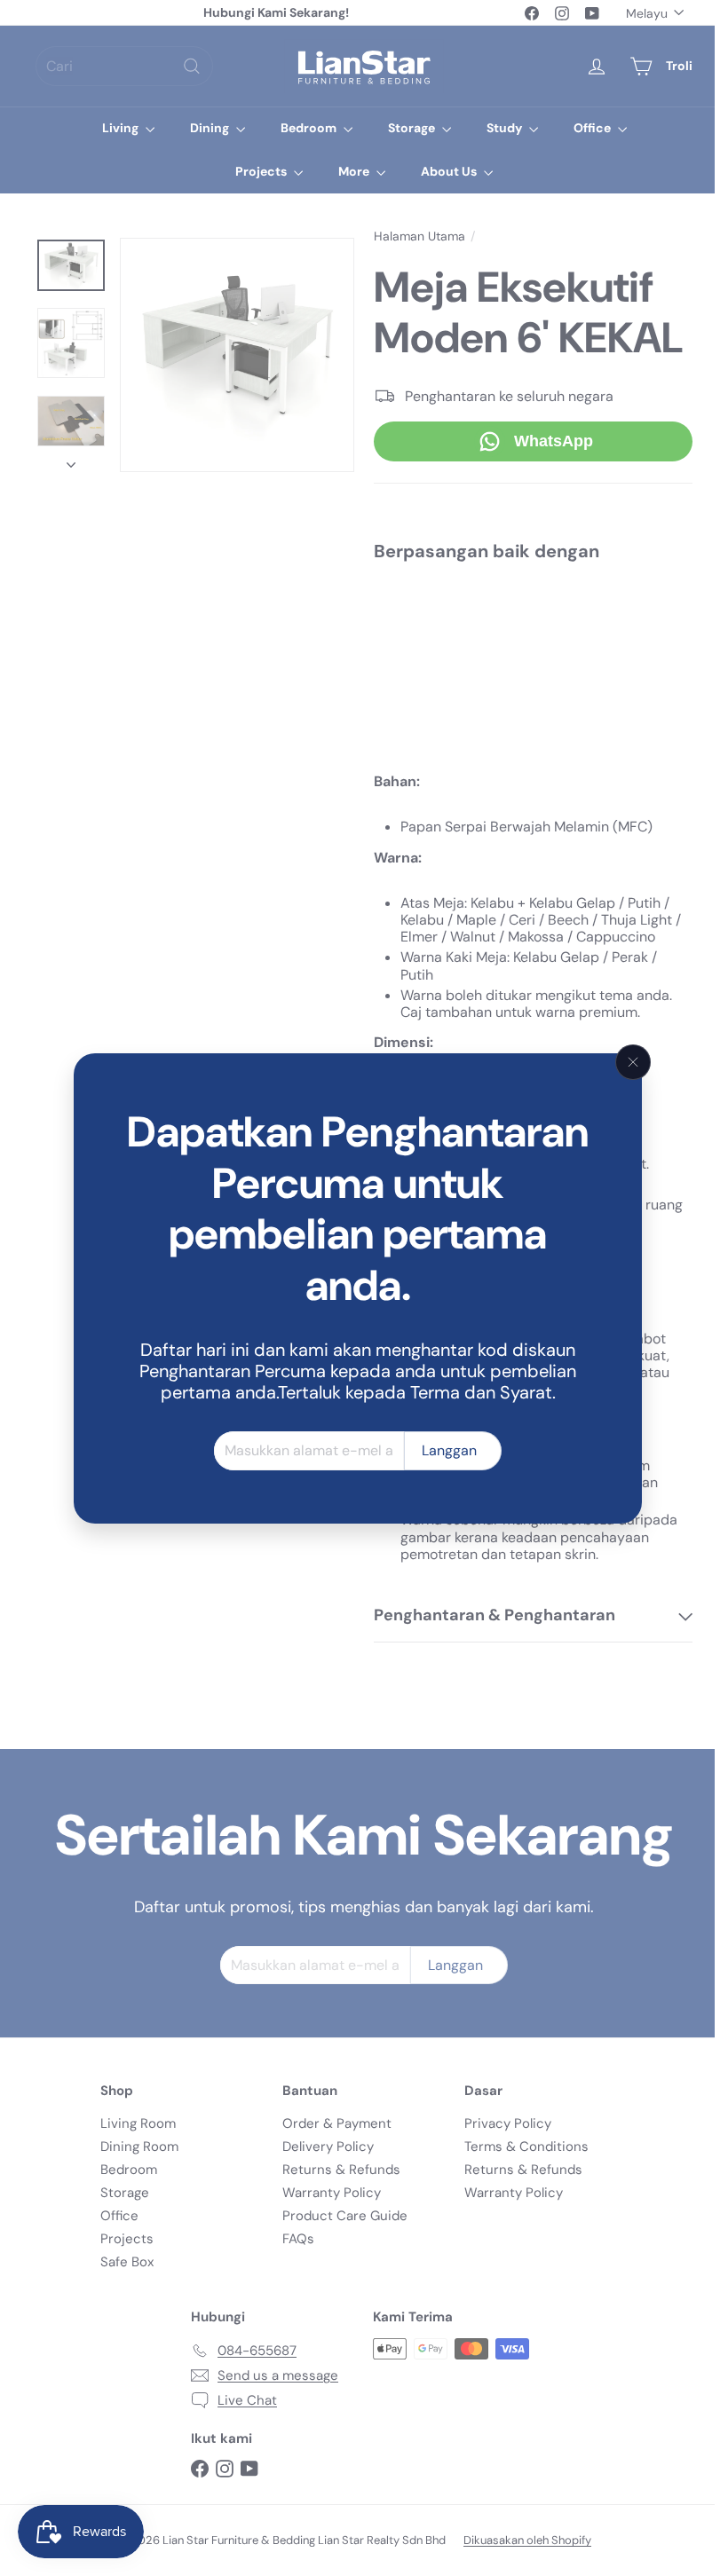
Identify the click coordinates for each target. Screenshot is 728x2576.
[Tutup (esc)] (633, 1062)
